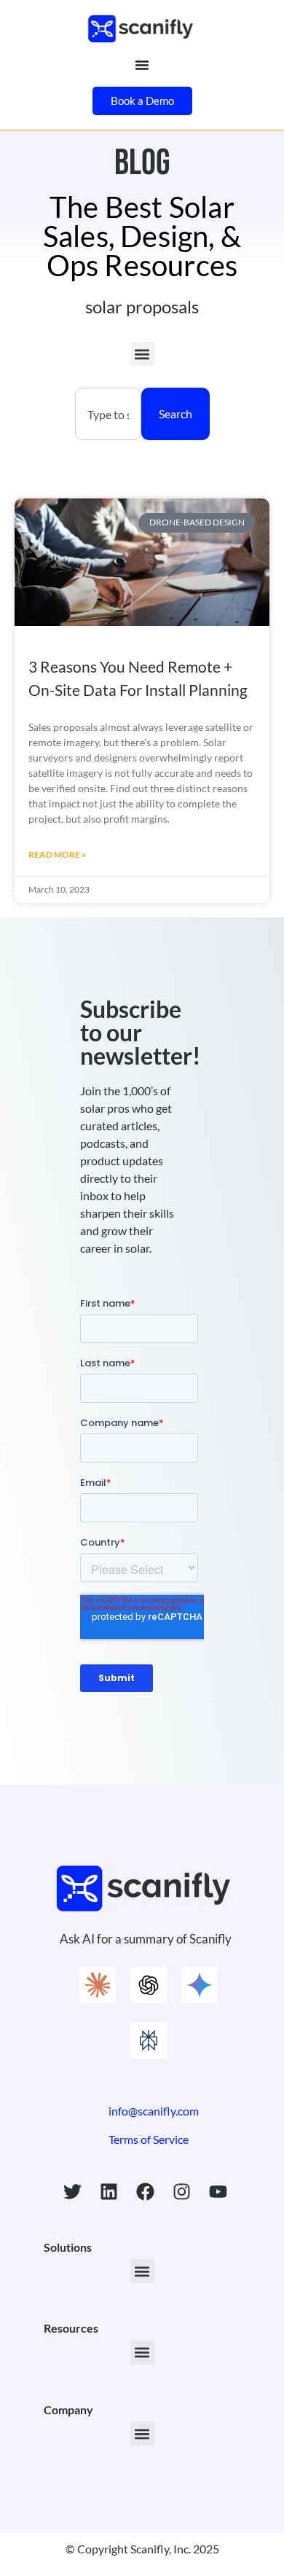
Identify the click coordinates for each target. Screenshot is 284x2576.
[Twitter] (73, 2191)
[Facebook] (146, 2191)
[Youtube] (218, 2191)
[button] (142, 354)
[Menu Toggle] (142, 65)
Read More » (57, 854)
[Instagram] (182, 2191)
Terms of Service (149, 2139)
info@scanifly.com (154, 2111)
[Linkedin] (109, 2191)
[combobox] (108, 414)
